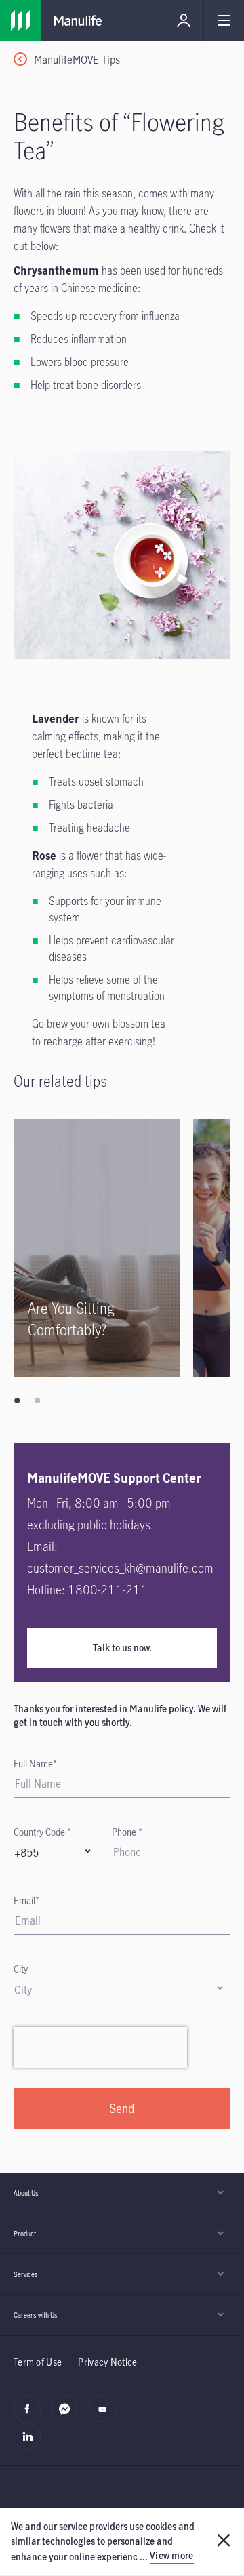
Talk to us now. (122, 1648)
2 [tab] (37, 1401)
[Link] (20, 20)
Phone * (127, 1832)
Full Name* (35, 1764)
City (21, 1969)
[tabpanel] (103, 1248)
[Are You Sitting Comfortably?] (97, 1248)
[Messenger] (68, 2416)
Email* (26, 1900)
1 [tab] (17, 1401)
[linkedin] (31, 2444)
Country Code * (42, 1832)
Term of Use (38, 2362)
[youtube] (106, 2416)
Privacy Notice (107, 2362)
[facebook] (31, 2416)
